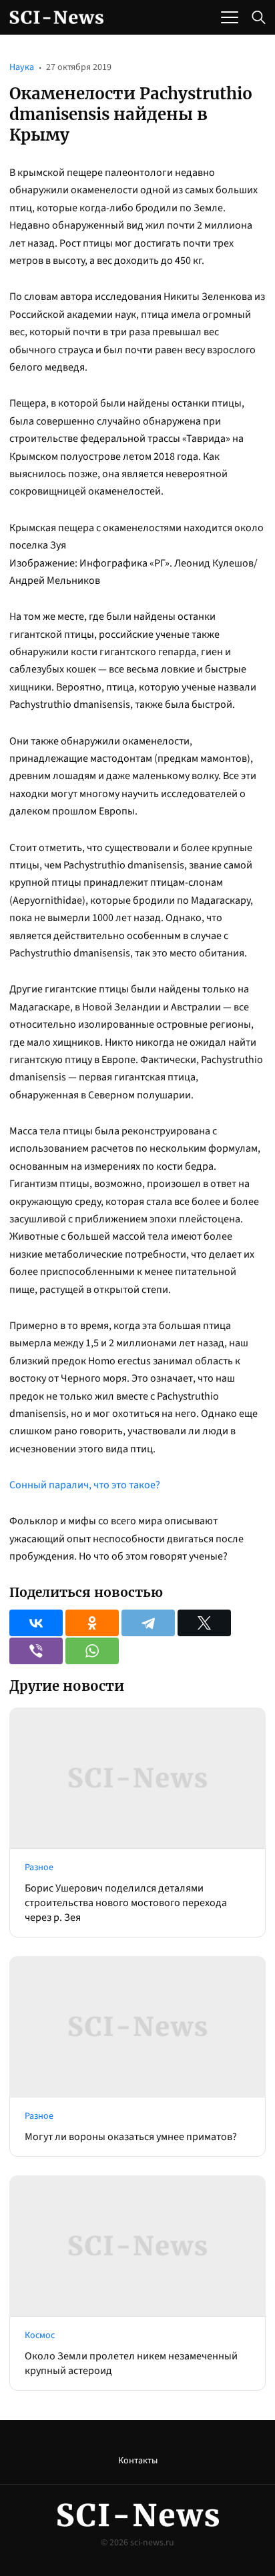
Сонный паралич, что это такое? (85, 1485)
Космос (40, 2335)
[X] (204, 1623)
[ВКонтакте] (36, 1623)
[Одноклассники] (92, 1623)
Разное (39, 1868)
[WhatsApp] (92, 1651)
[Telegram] (148, 1623)
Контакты (138, 2461)
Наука (22, 67)
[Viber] (36, 1651)
